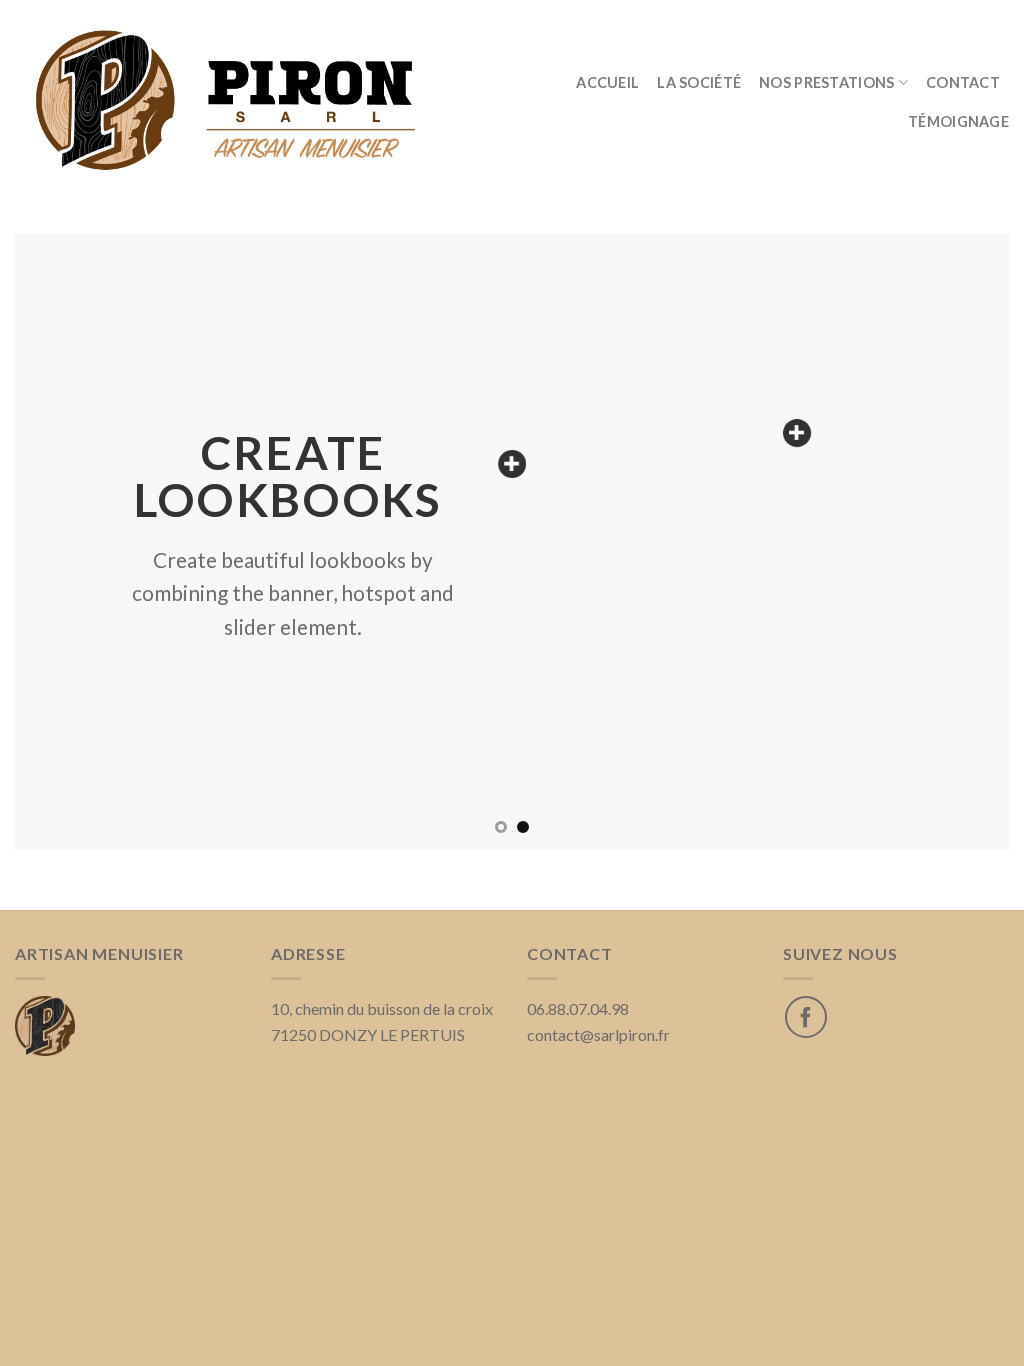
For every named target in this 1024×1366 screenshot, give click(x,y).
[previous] (60, 542)
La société (699, 82)
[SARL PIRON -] (232, 101)
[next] (964, 542)
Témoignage (958, 121)
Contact (963, 82)
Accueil (607, 82)
